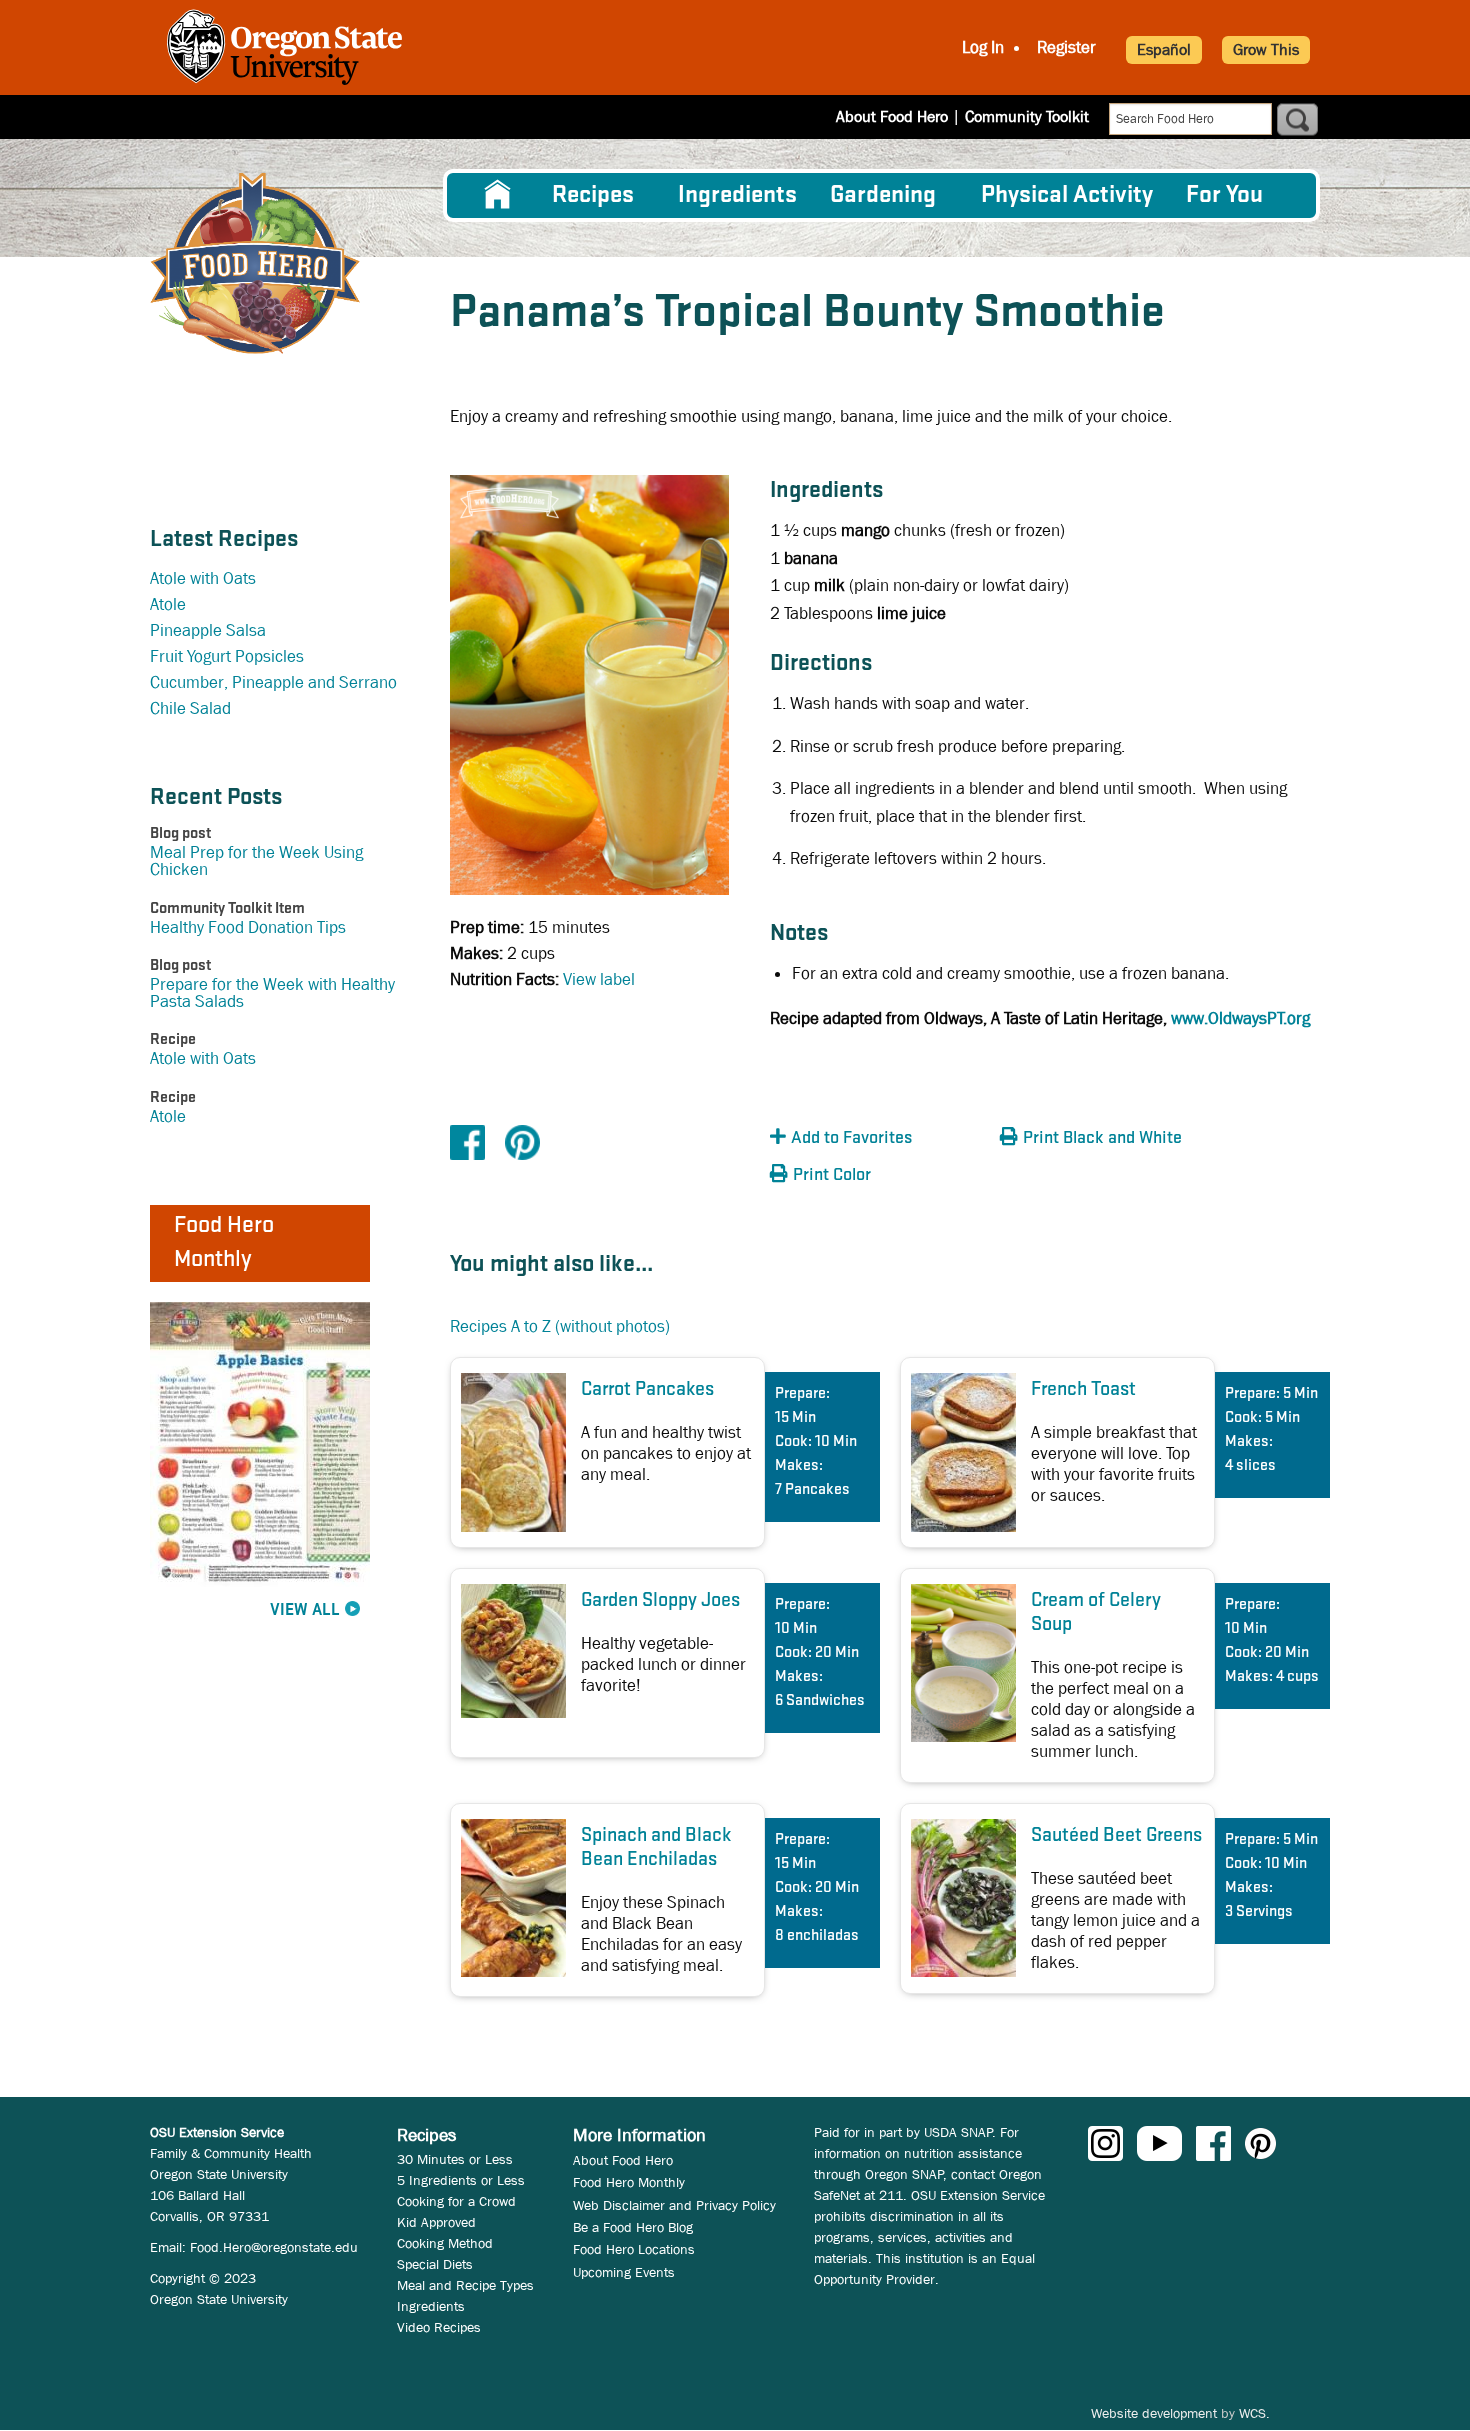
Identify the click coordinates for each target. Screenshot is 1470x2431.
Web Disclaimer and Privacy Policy (674, 2205)
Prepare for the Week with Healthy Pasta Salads (272, 993)
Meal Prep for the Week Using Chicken (256, 861)
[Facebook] (467, 1141)
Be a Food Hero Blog (633, 2227)
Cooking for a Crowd (456, 2201)
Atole (168, 604)
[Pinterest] (522, 1141)
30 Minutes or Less (455, 2159)
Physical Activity (1067, 195)
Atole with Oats (203, 578)
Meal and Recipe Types (465, 2285)
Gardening (883, 195)
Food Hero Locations (634, 2249)
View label (599, 979)
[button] (880, 1138)
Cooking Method (445, 2243)
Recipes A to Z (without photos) (560, 1326)
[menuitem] (498, 195)
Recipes (593, 195)
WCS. (1254, 2413)
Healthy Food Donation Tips (248, 927)
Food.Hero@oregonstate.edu (274, 2247)
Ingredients (737, 195)
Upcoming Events (624, 2272)
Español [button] (1164, 49)
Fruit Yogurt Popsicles (227, 656)
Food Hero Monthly (629, 2182)
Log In (983, 47)
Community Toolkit (1027, 116)
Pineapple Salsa (208, 630)
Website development (1154, 2413)
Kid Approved (436, 2222)
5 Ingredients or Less (461, 2180)
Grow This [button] (1266, 49)
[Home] (255, 263)
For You (1224, 195)
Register (1066, 47)
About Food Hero (892, 116)
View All (305, 1610)
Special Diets (435, 2264)
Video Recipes (439, 2327)
